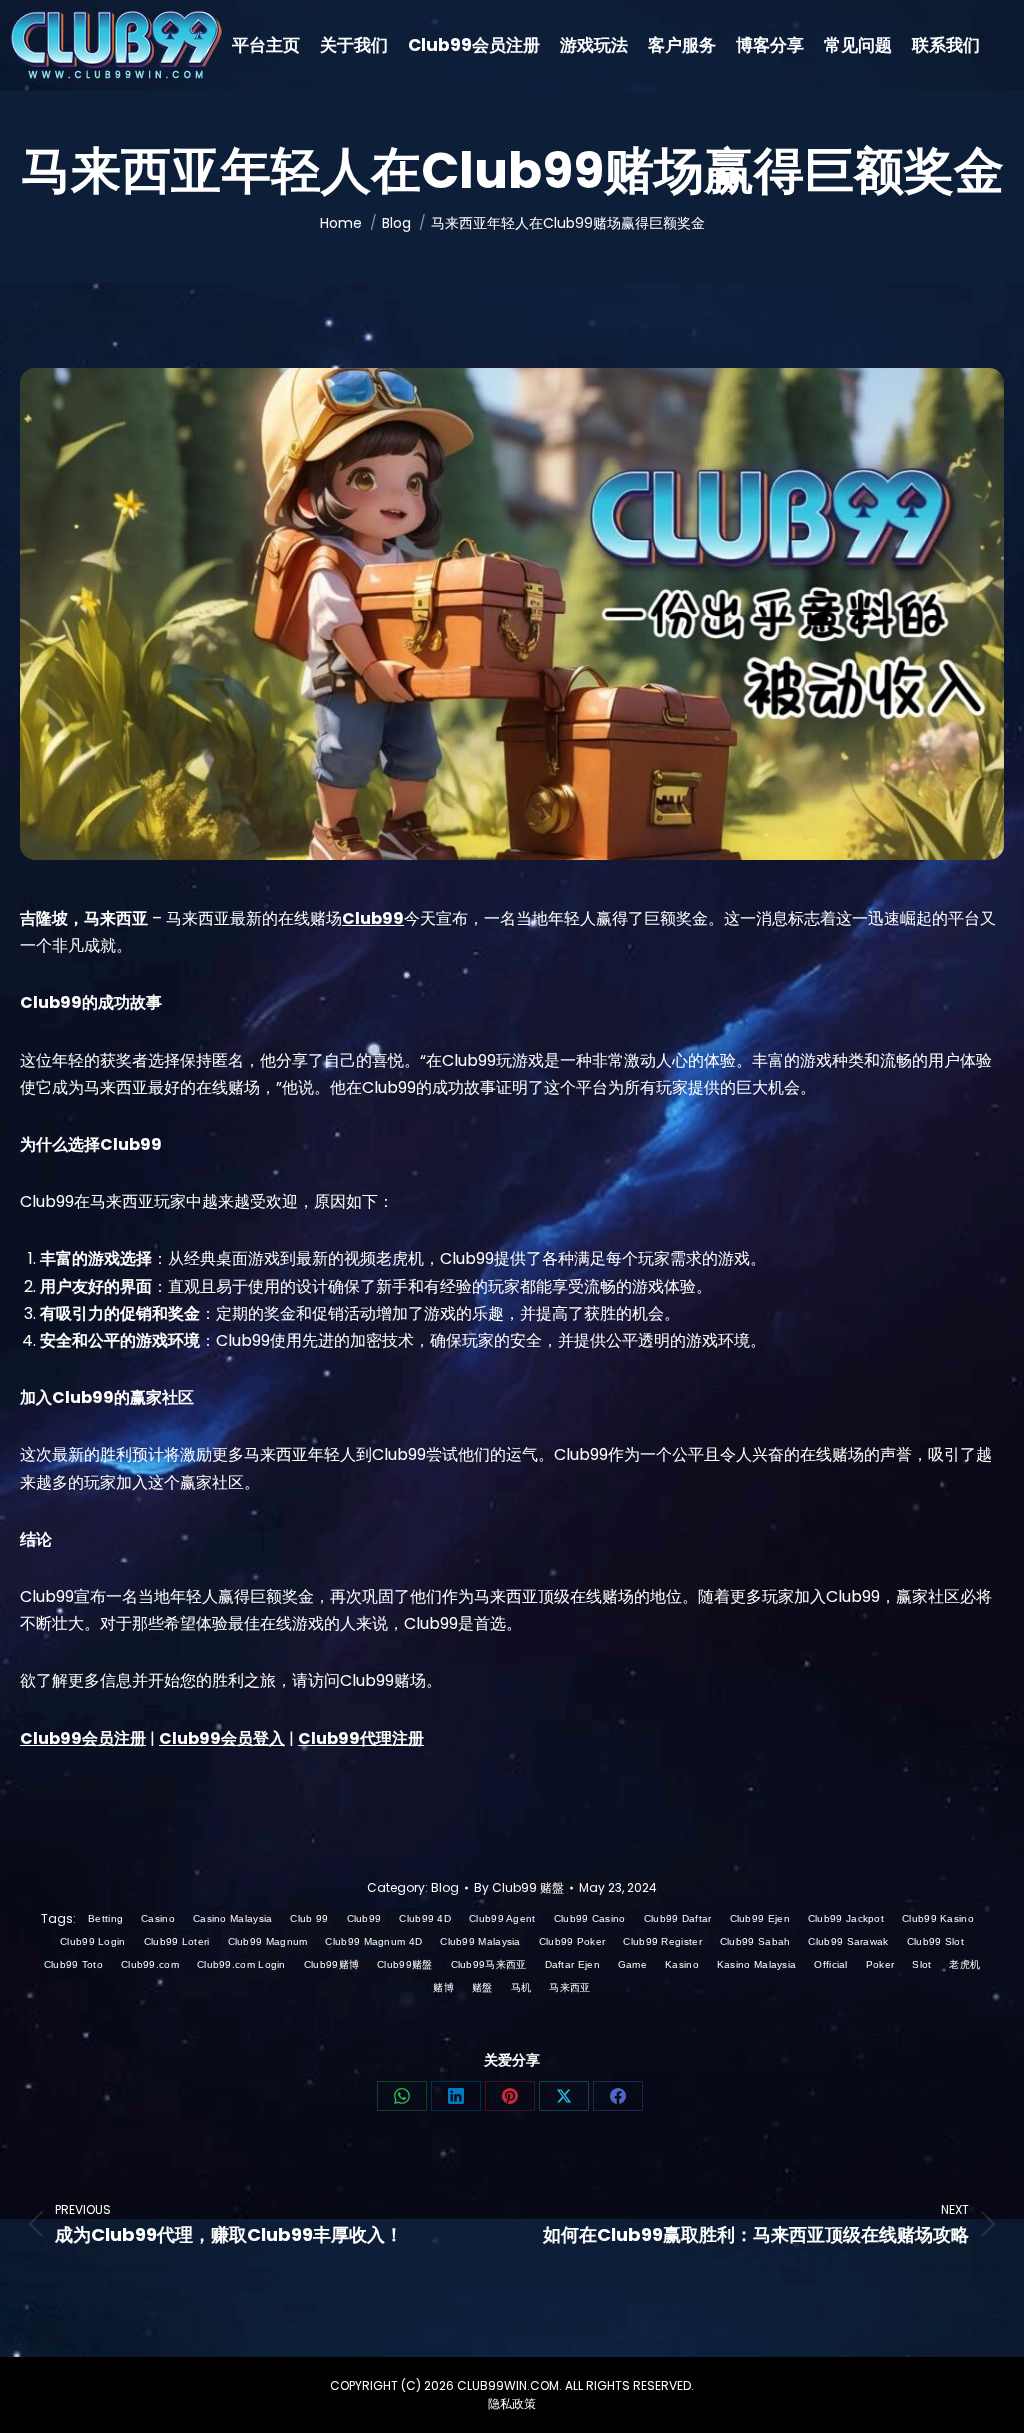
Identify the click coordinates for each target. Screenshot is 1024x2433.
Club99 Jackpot (846, 1918)
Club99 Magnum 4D (373, 1941)
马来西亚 (569, 1987)
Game (632, 1964)
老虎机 (964, 1964)
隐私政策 (512, 2403)
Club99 (364, 1918)
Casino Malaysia (233, 1918)
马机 (521, 1987)
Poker (880, 1964)
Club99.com (150, 1964)
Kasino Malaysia (757, 1964)
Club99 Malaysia (480, 1941)
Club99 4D (425, 1918)
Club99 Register (662, 1941)
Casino (158, 1918)
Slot (921, 1964)
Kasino (682, 1964)
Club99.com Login (241, 1964)
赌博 (443, 1987)
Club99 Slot (935, 1941)
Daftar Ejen (572, 1964)
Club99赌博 (331, 1964)
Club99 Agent (502, 1918)
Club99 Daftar (678, 1918)
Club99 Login (93, 1941)
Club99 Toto (73, 1964)
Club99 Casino (590, 1918)
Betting (105, 1918)
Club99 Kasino (938, 1918)
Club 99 (309, 1918)
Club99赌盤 (404, 1964)
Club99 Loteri (177, 1941)
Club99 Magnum (268, 1941)
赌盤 (482, 1987)
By (519, 1887)
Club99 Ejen (760, 1918)
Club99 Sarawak (848, 1941)
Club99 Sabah (755, 1941)
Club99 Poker (572, 1941)
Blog (445, 1887)
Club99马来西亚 (489, 1964)
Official (830, 1964)
